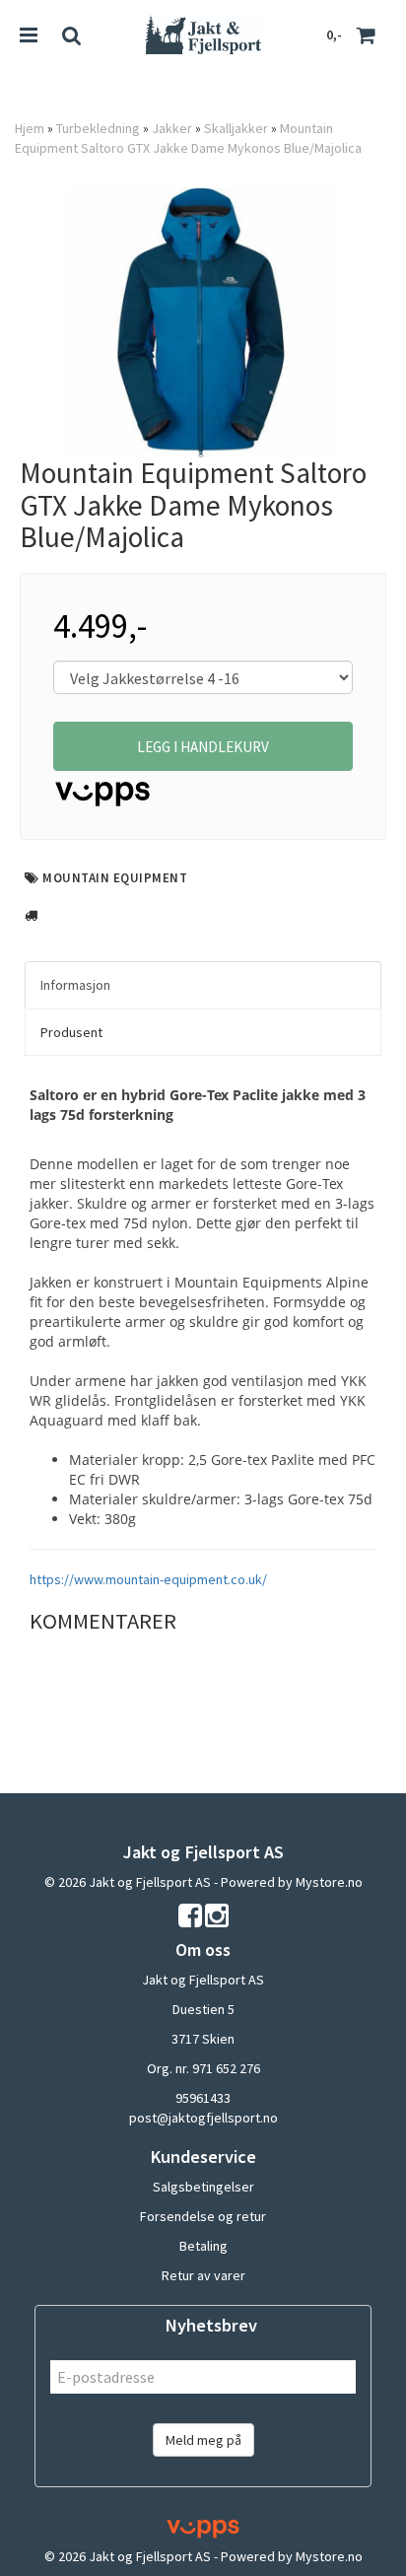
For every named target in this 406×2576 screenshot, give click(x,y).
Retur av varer (203, 2275)
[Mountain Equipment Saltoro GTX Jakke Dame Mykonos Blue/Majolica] (203, 322)
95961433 (203, 2098)
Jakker (172, 128)
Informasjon (75, 985)
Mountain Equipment (115, 878)
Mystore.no (329, 1882)
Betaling (203, 2246)
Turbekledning (98, 128)
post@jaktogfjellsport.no (203, 2118)
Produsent (71, 1032)
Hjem (30, 128)
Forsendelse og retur (203, 2216)
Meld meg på (203, 2440)
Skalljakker (236, 128)
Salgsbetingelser (203, 2187)
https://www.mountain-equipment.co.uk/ (148, 1579)
